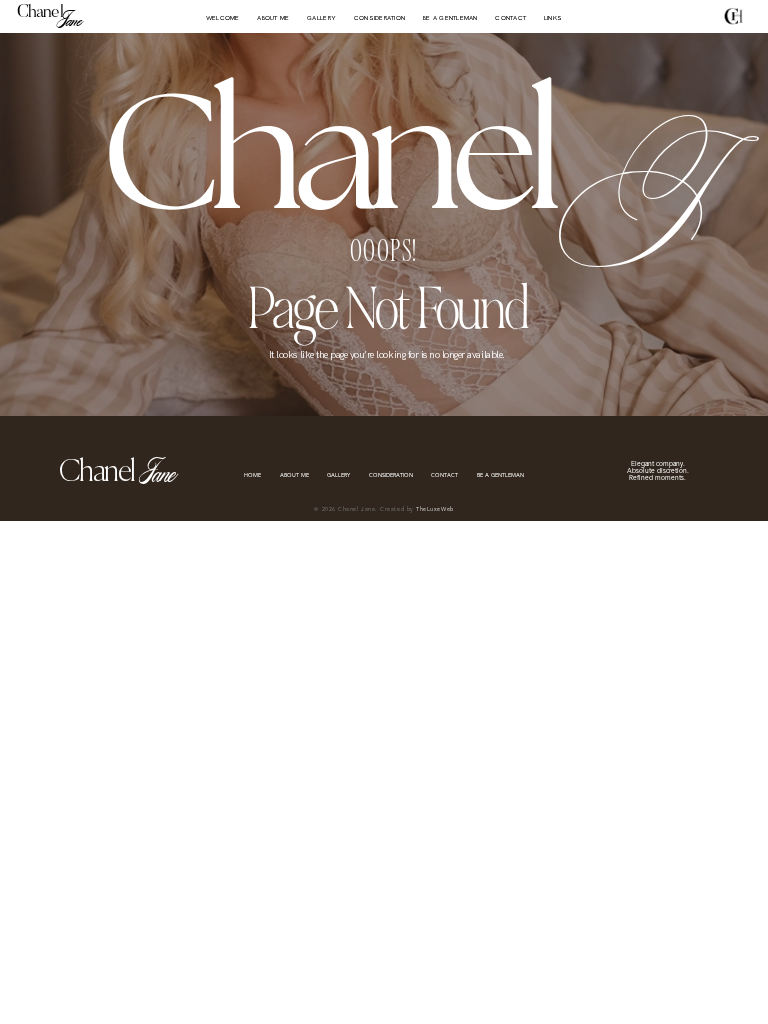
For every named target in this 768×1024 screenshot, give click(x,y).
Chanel (40, 13)
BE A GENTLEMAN (450, 18)
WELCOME (223, 18)
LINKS (553, 18)
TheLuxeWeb (434, 509)
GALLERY (321, 18)
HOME (252, 475)
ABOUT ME (273, 18)
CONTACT (510, 18)
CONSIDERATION (379, 18)
